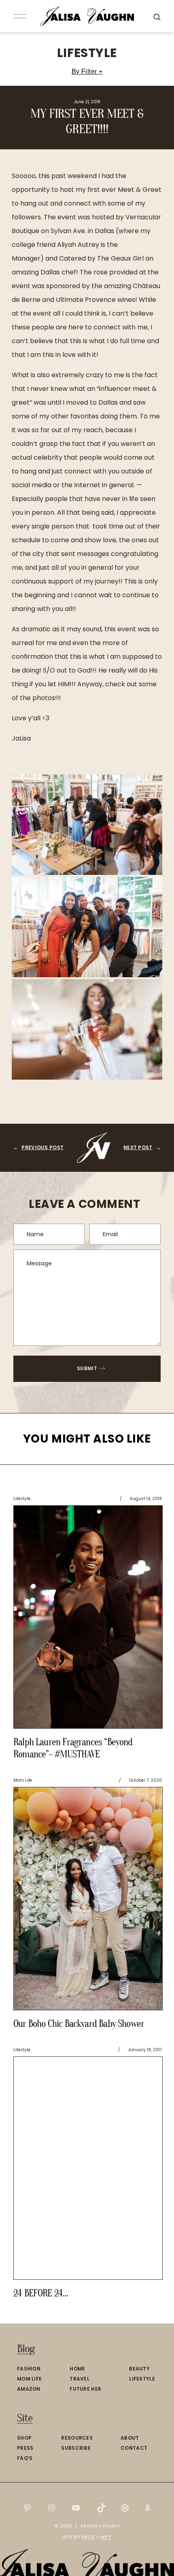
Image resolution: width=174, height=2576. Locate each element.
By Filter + (87, 71)
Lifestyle (87, 53)
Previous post (42, 1147)
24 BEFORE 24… (41, 2293)
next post (138, 1147)
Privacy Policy (100, 2526)
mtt (106, 2537)
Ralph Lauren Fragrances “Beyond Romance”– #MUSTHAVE (73, 1748)
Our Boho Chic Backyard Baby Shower (79, 2024)
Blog (26, 2349)
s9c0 (88, 2537)
